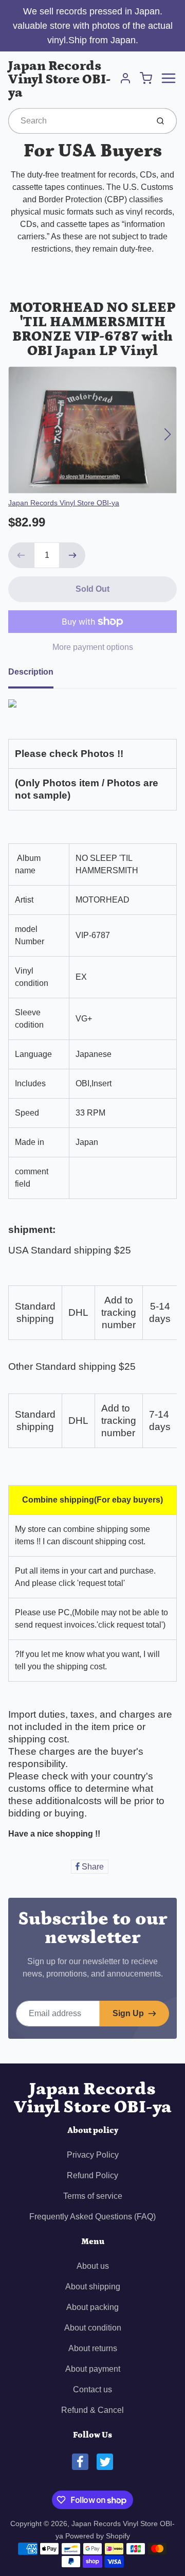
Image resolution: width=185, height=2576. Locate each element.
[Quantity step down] (21, 555)
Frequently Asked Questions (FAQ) (92, 2217)
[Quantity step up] (72, 555)
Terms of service (93, 2196)
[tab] (37, 675)
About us (93, 2266)
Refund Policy (92, 2175)
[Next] (168, 434)
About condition (93, 2328)
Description (31, 672)
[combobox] (77, 121)
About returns (93, 2348)
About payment (93, 2369)
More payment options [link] (93, 647)
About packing (92, 2307)
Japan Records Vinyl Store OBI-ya (59, 80)
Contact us (92, 2389)
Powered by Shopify (98, 2536)
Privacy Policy (93, 2155)
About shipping (93, 2287)
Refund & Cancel (92, 2410)
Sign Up (128, 2013)
